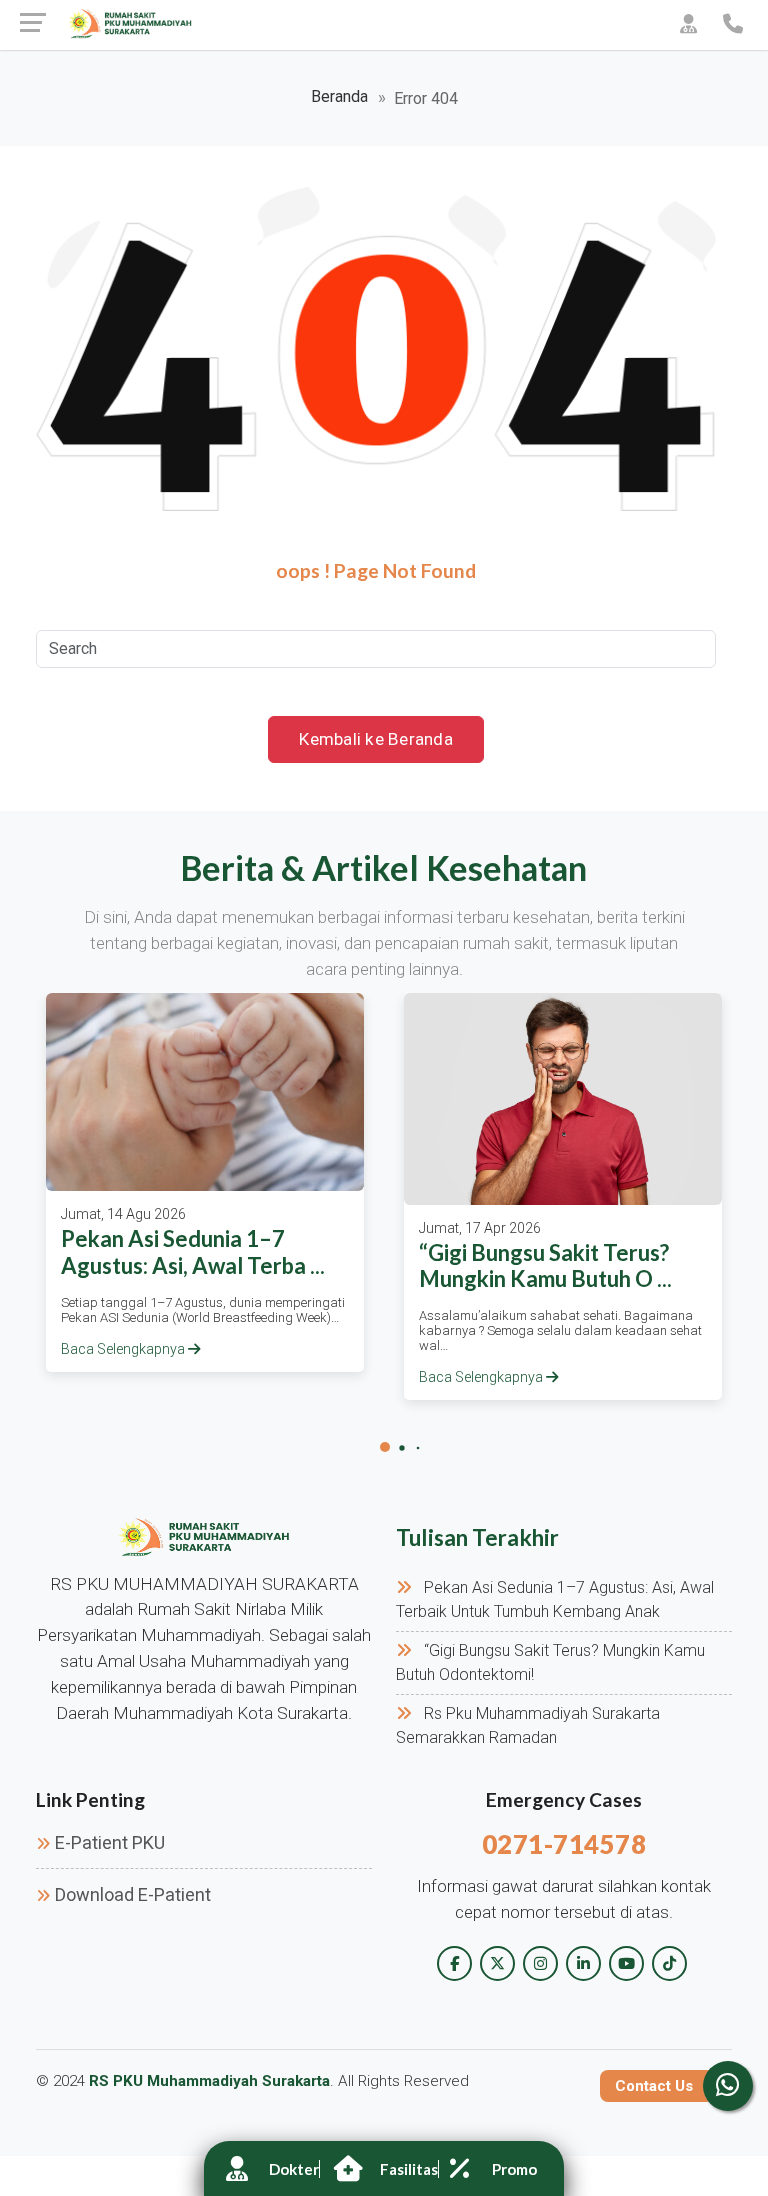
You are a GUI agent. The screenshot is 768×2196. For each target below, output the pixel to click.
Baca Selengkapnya (124, 1349)
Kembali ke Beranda (376, 739)
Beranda (339, 96)
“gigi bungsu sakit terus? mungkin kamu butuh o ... (545, 1265)
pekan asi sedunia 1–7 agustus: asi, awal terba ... (193, 1251)
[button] (385, 1447)
